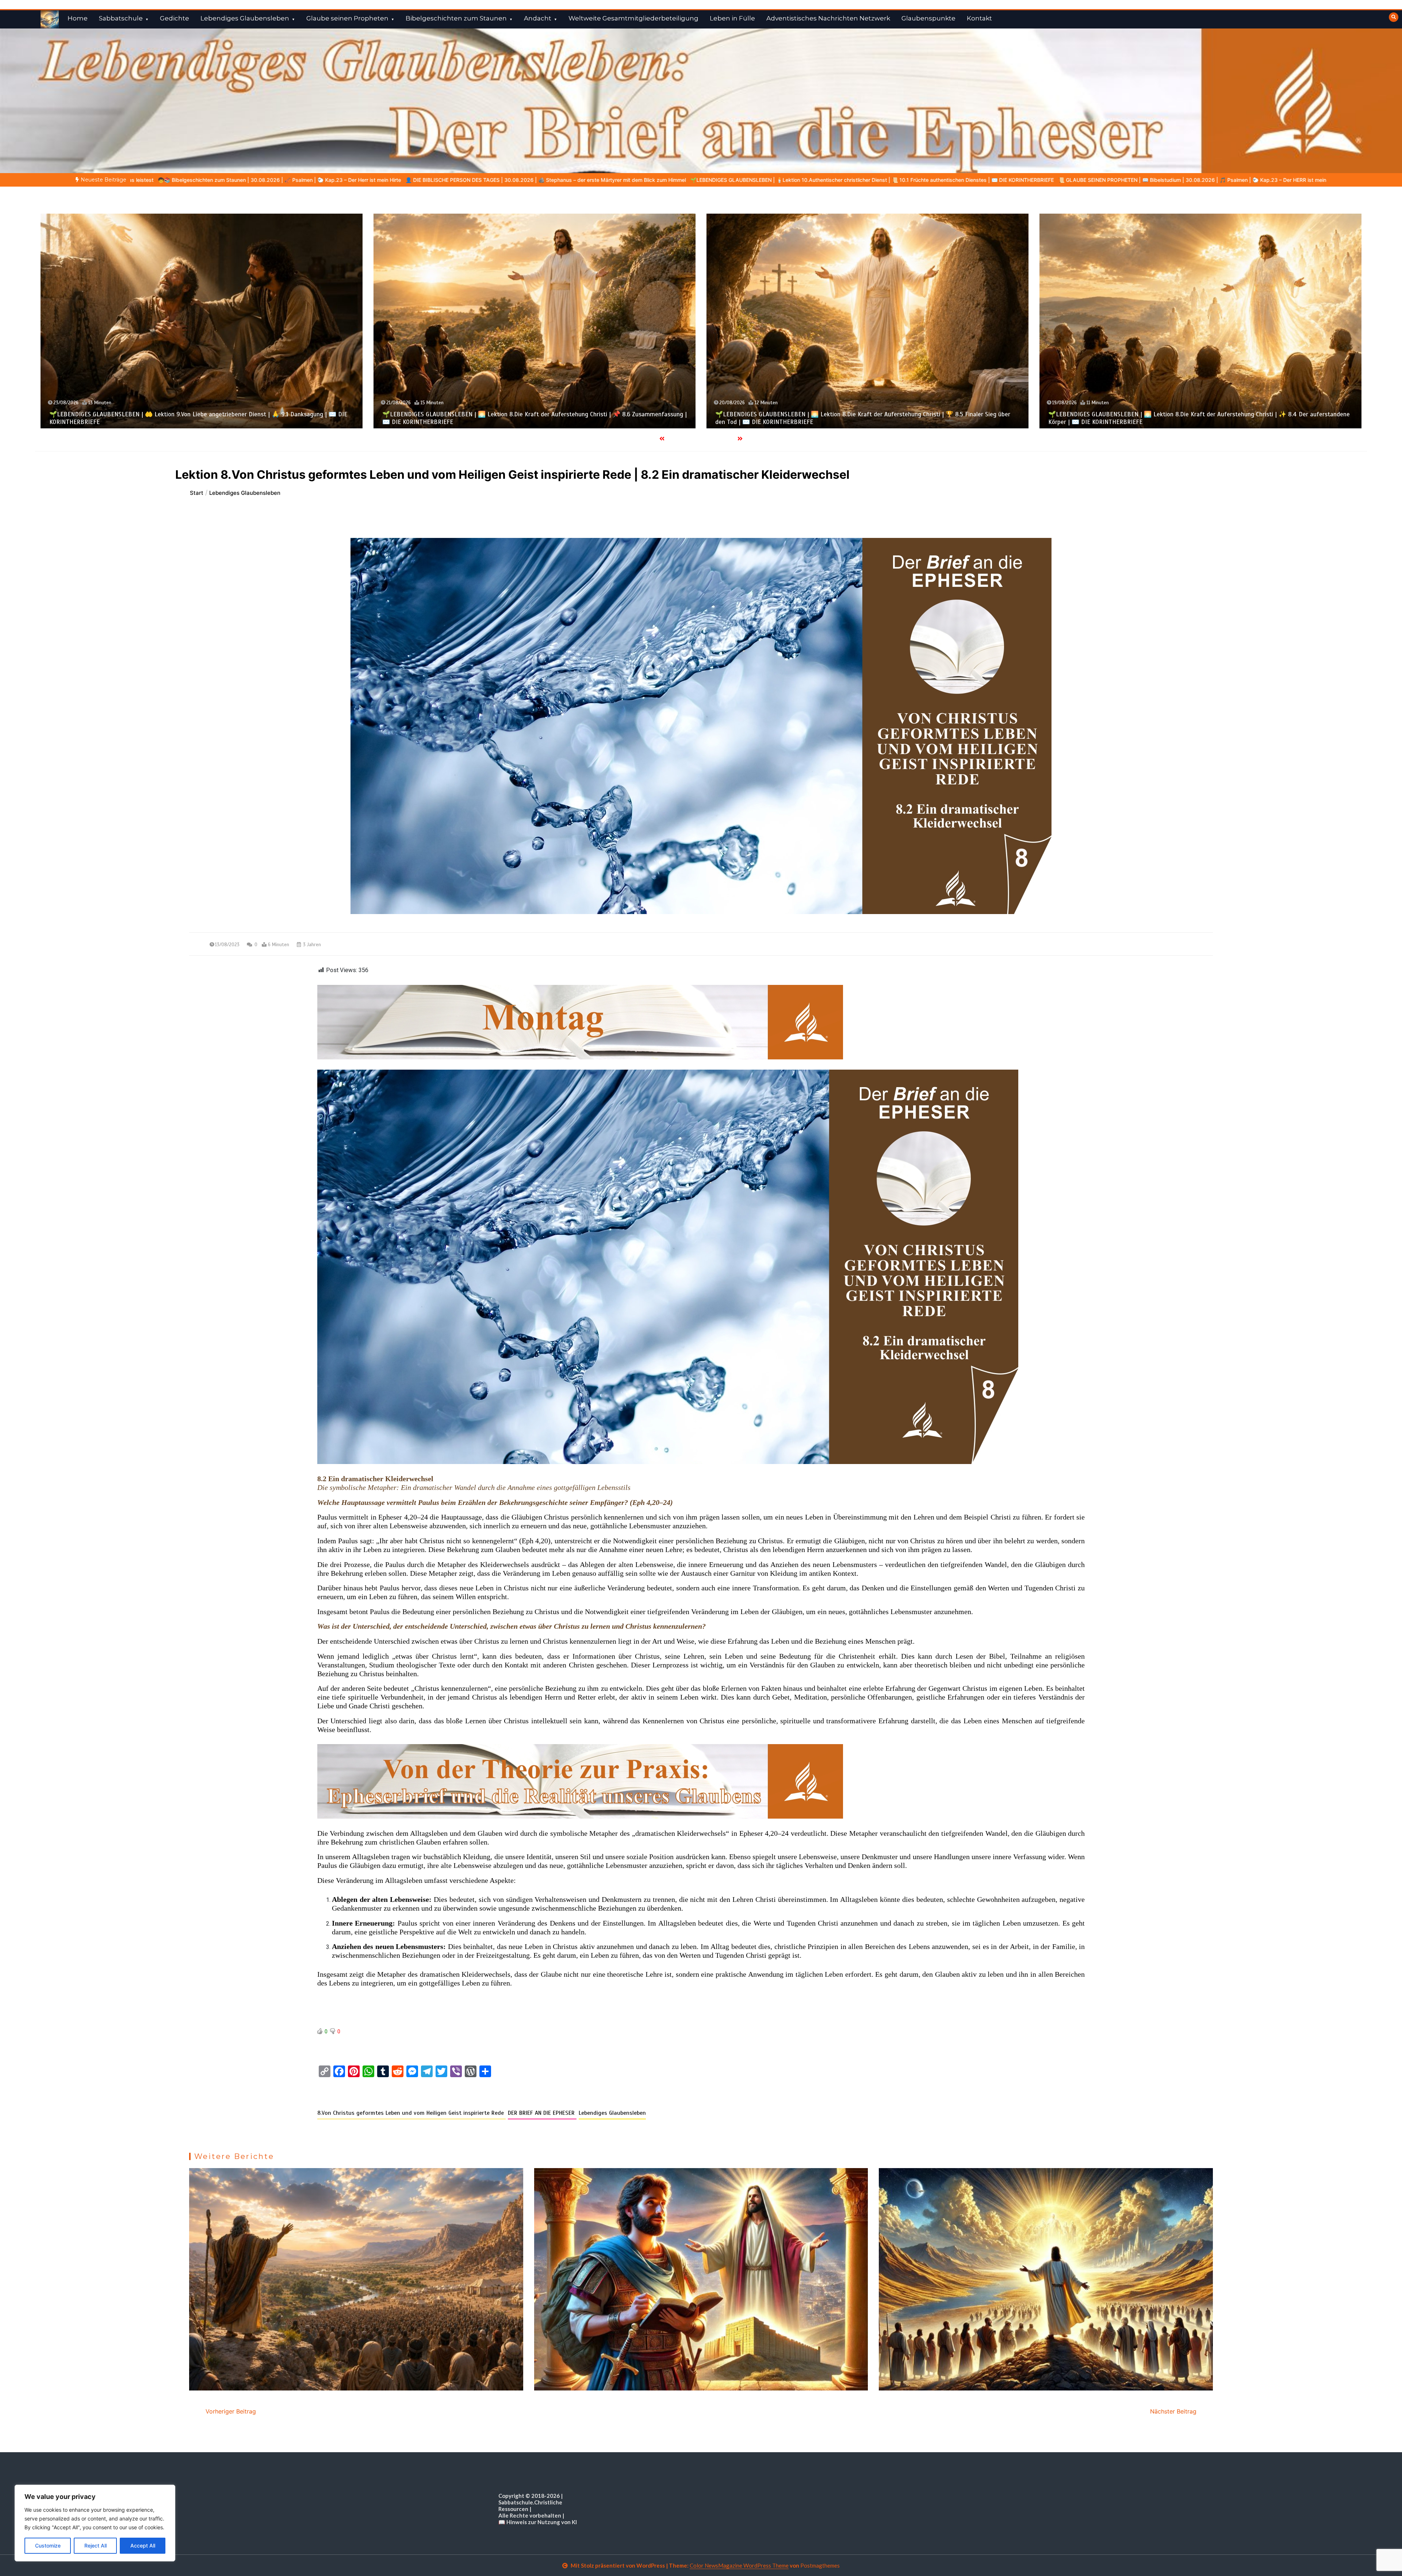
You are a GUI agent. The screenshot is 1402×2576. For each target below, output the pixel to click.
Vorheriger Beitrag (231, 2411)
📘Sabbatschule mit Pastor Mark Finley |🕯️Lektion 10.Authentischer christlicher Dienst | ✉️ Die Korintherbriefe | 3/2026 (798, 180)
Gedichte (175, 18)
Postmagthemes (820, 2565)
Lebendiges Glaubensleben (245, 18)
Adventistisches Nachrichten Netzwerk (828, 18)
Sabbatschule (121, 18)
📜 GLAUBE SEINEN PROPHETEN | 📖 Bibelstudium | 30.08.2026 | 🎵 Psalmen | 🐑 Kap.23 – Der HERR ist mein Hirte (271, 180)
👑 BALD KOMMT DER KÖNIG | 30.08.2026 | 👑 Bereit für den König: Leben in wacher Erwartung (533, 180)
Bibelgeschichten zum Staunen (456, 18)
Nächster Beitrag (1173, 2411)
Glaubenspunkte (928, 18)
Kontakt (979, 18)
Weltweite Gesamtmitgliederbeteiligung (633, 18)
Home (78, 18)
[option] (271, 180)
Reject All (95, 2546)
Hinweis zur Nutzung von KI (542, 2522)
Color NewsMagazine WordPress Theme (739, 2565)
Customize (48, 2546)
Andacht (538, 18)
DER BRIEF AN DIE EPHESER (542, 2113)
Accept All (143, 2546)
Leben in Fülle (732, 18)
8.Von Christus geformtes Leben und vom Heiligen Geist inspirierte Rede (411, 2113)
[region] (95, 2523)
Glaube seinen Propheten (347, 18)
